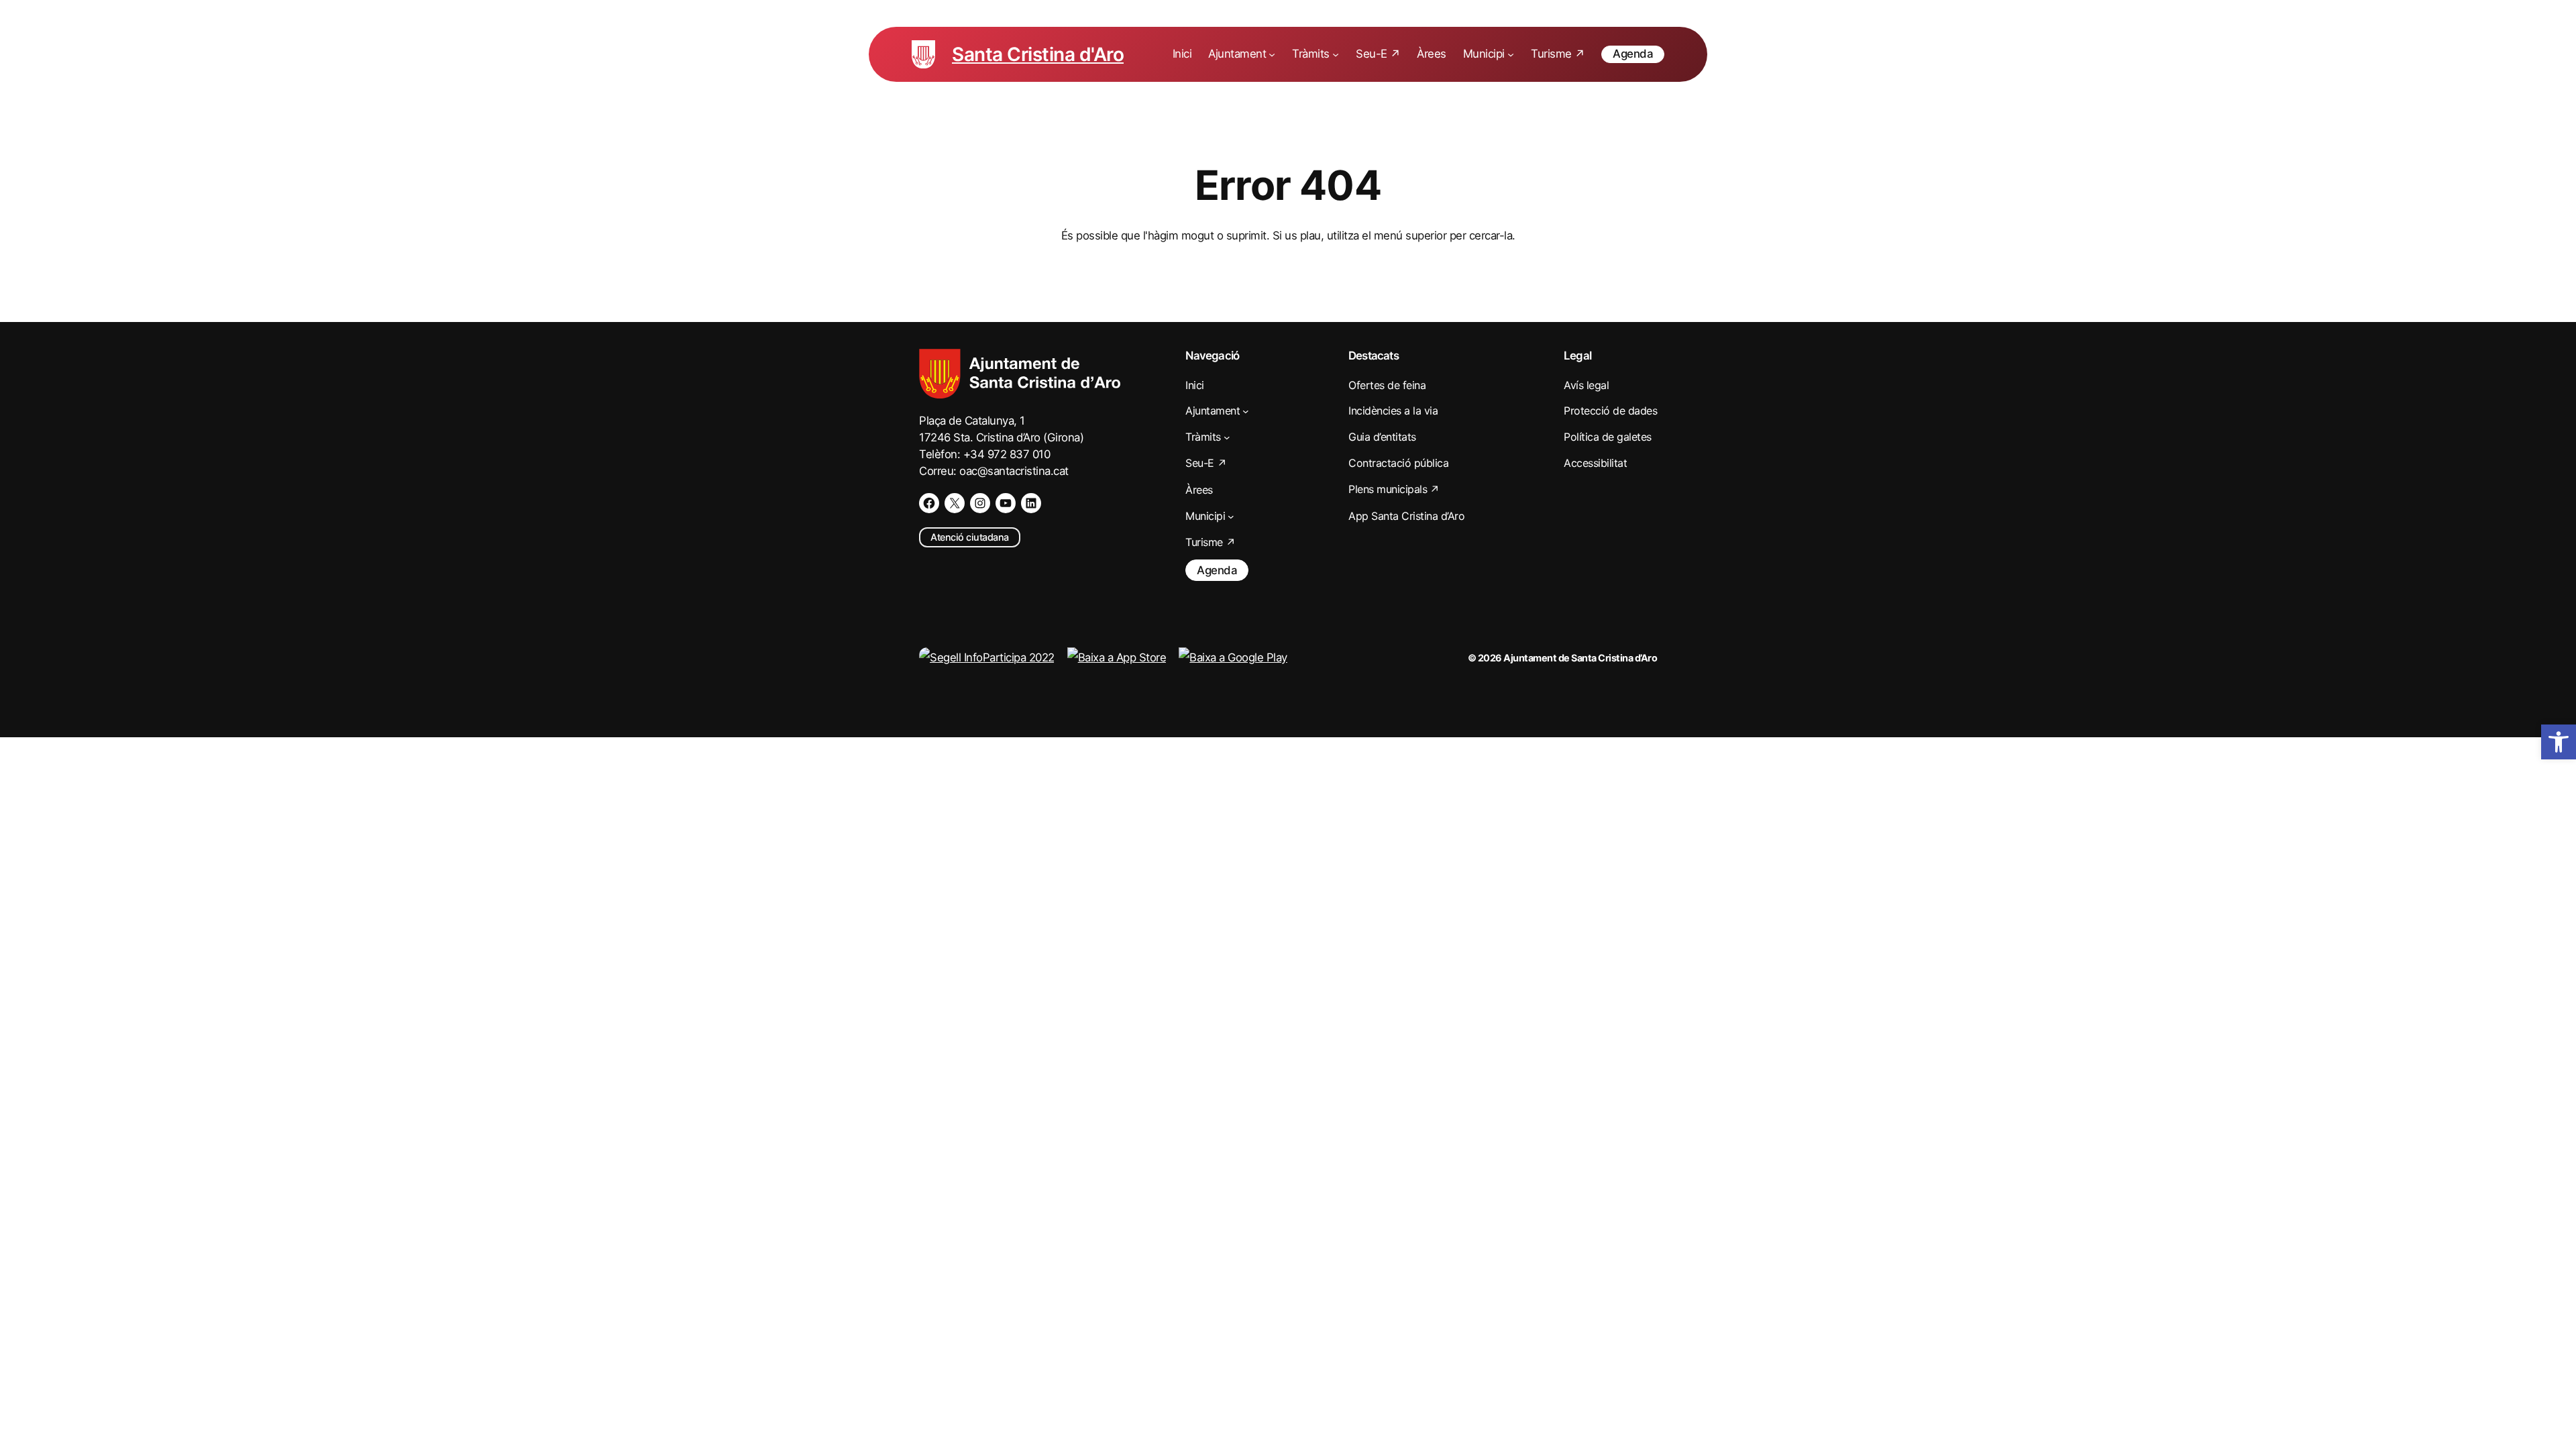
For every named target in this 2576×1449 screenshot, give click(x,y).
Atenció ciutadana (970, 537)
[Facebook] (929, 503)
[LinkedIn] (1031, 503)
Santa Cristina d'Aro (1038, 54)
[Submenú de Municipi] (1511, 54)
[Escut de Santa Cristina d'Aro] (923, 54)
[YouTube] (1006, 503)
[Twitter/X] (955, 503)
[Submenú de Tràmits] (1336, 54)
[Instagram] (980, 503)
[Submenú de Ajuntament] (1272, 54)
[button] (2559, 742)
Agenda (1633, 54)
